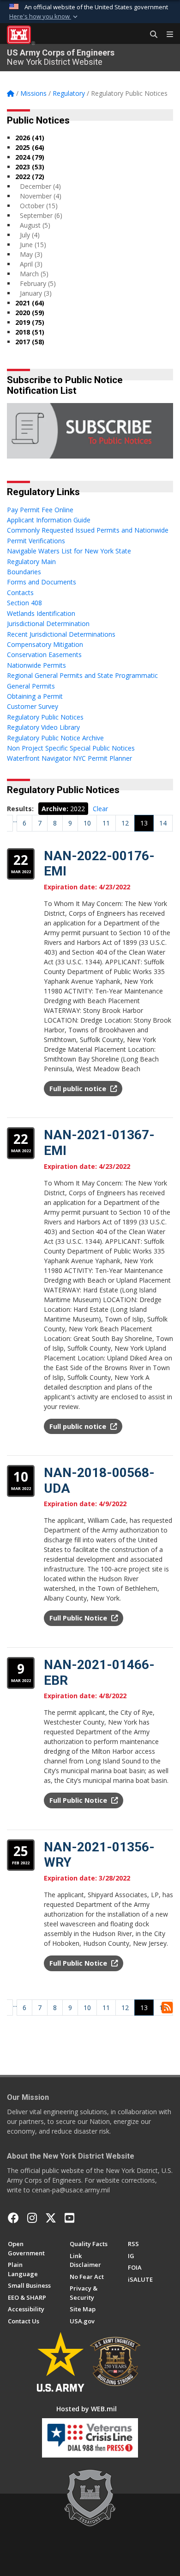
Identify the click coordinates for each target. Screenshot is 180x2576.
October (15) (39, 206)
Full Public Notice (79, 1618)
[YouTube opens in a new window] (69, 2218)
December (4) (40, 186)
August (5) (35, 225)
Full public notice (79, 1089)
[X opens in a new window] (51, 2218)
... (15, 820)
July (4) (30, 235)
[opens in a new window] (32, 2218)
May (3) (31, 254)
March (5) (34, 274)
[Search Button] (150, 35)
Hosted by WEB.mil (87, 2409)
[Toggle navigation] (166, 35)
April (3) (31, 264)
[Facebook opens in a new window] (13, 2218)
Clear (100, 809)
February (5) (38, 283)
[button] (44, 17)
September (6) (41, 215)
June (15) (33, 245)
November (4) (41, 196)
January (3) (36, 293)
